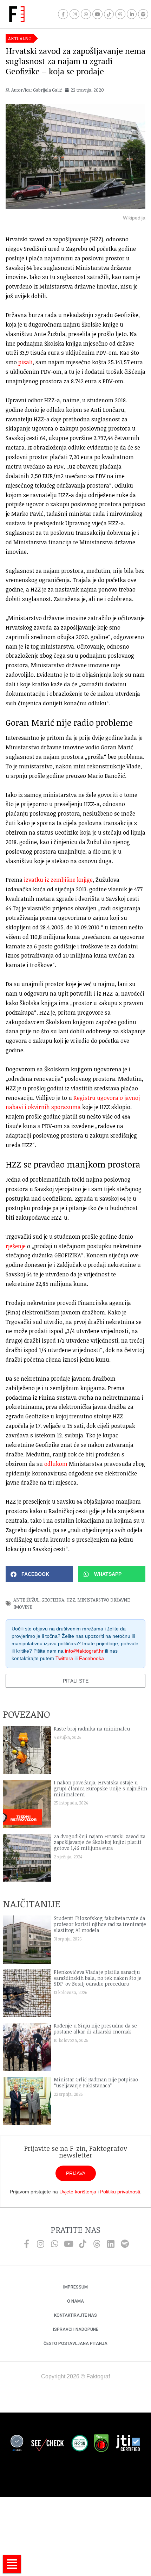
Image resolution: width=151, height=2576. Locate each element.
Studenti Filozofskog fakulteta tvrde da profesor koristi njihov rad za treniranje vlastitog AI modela (100, 1924)
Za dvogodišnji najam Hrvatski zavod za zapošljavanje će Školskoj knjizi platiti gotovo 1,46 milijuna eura (100, 1842)
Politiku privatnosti (120, 2192)
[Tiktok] (109, 14)
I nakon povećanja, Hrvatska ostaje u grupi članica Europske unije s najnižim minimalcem (100, 1788)
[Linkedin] (111, 2244)
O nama (75, 2301)
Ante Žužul (26, 1600)
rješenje (16, 1246)
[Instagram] (75, 14)
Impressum (75, 2287)
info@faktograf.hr (84, 1651)
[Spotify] (143, 14)
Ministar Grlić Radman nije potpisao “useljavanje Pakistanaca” (96, 2082)
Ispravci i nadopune (76, 2329)
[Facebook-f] (63, 14)
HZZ (71, 1600)
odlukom (56, 1464)
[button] (39, 1574)
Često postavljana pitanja (75, 2343)
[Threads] (120, 14)
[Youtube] (97, 14)
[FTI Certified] (128, 2444)
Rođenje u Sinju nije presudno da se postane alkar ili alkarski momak (95, 2029)
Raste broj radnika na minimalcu (92, 1729)
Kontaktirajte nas (75, 2315)
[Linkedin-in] (132, 14)
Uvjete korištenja (78, 2192)
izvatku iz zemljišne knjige (58, 880)
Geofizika (53, 1600)
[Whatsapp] (86, 14)
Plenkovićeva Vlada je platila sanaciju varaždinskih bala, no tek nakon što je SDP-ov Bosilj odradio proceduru (98, 1978)
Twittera (64, 1658)
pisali (25, 362)
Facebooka (91, 1658)
